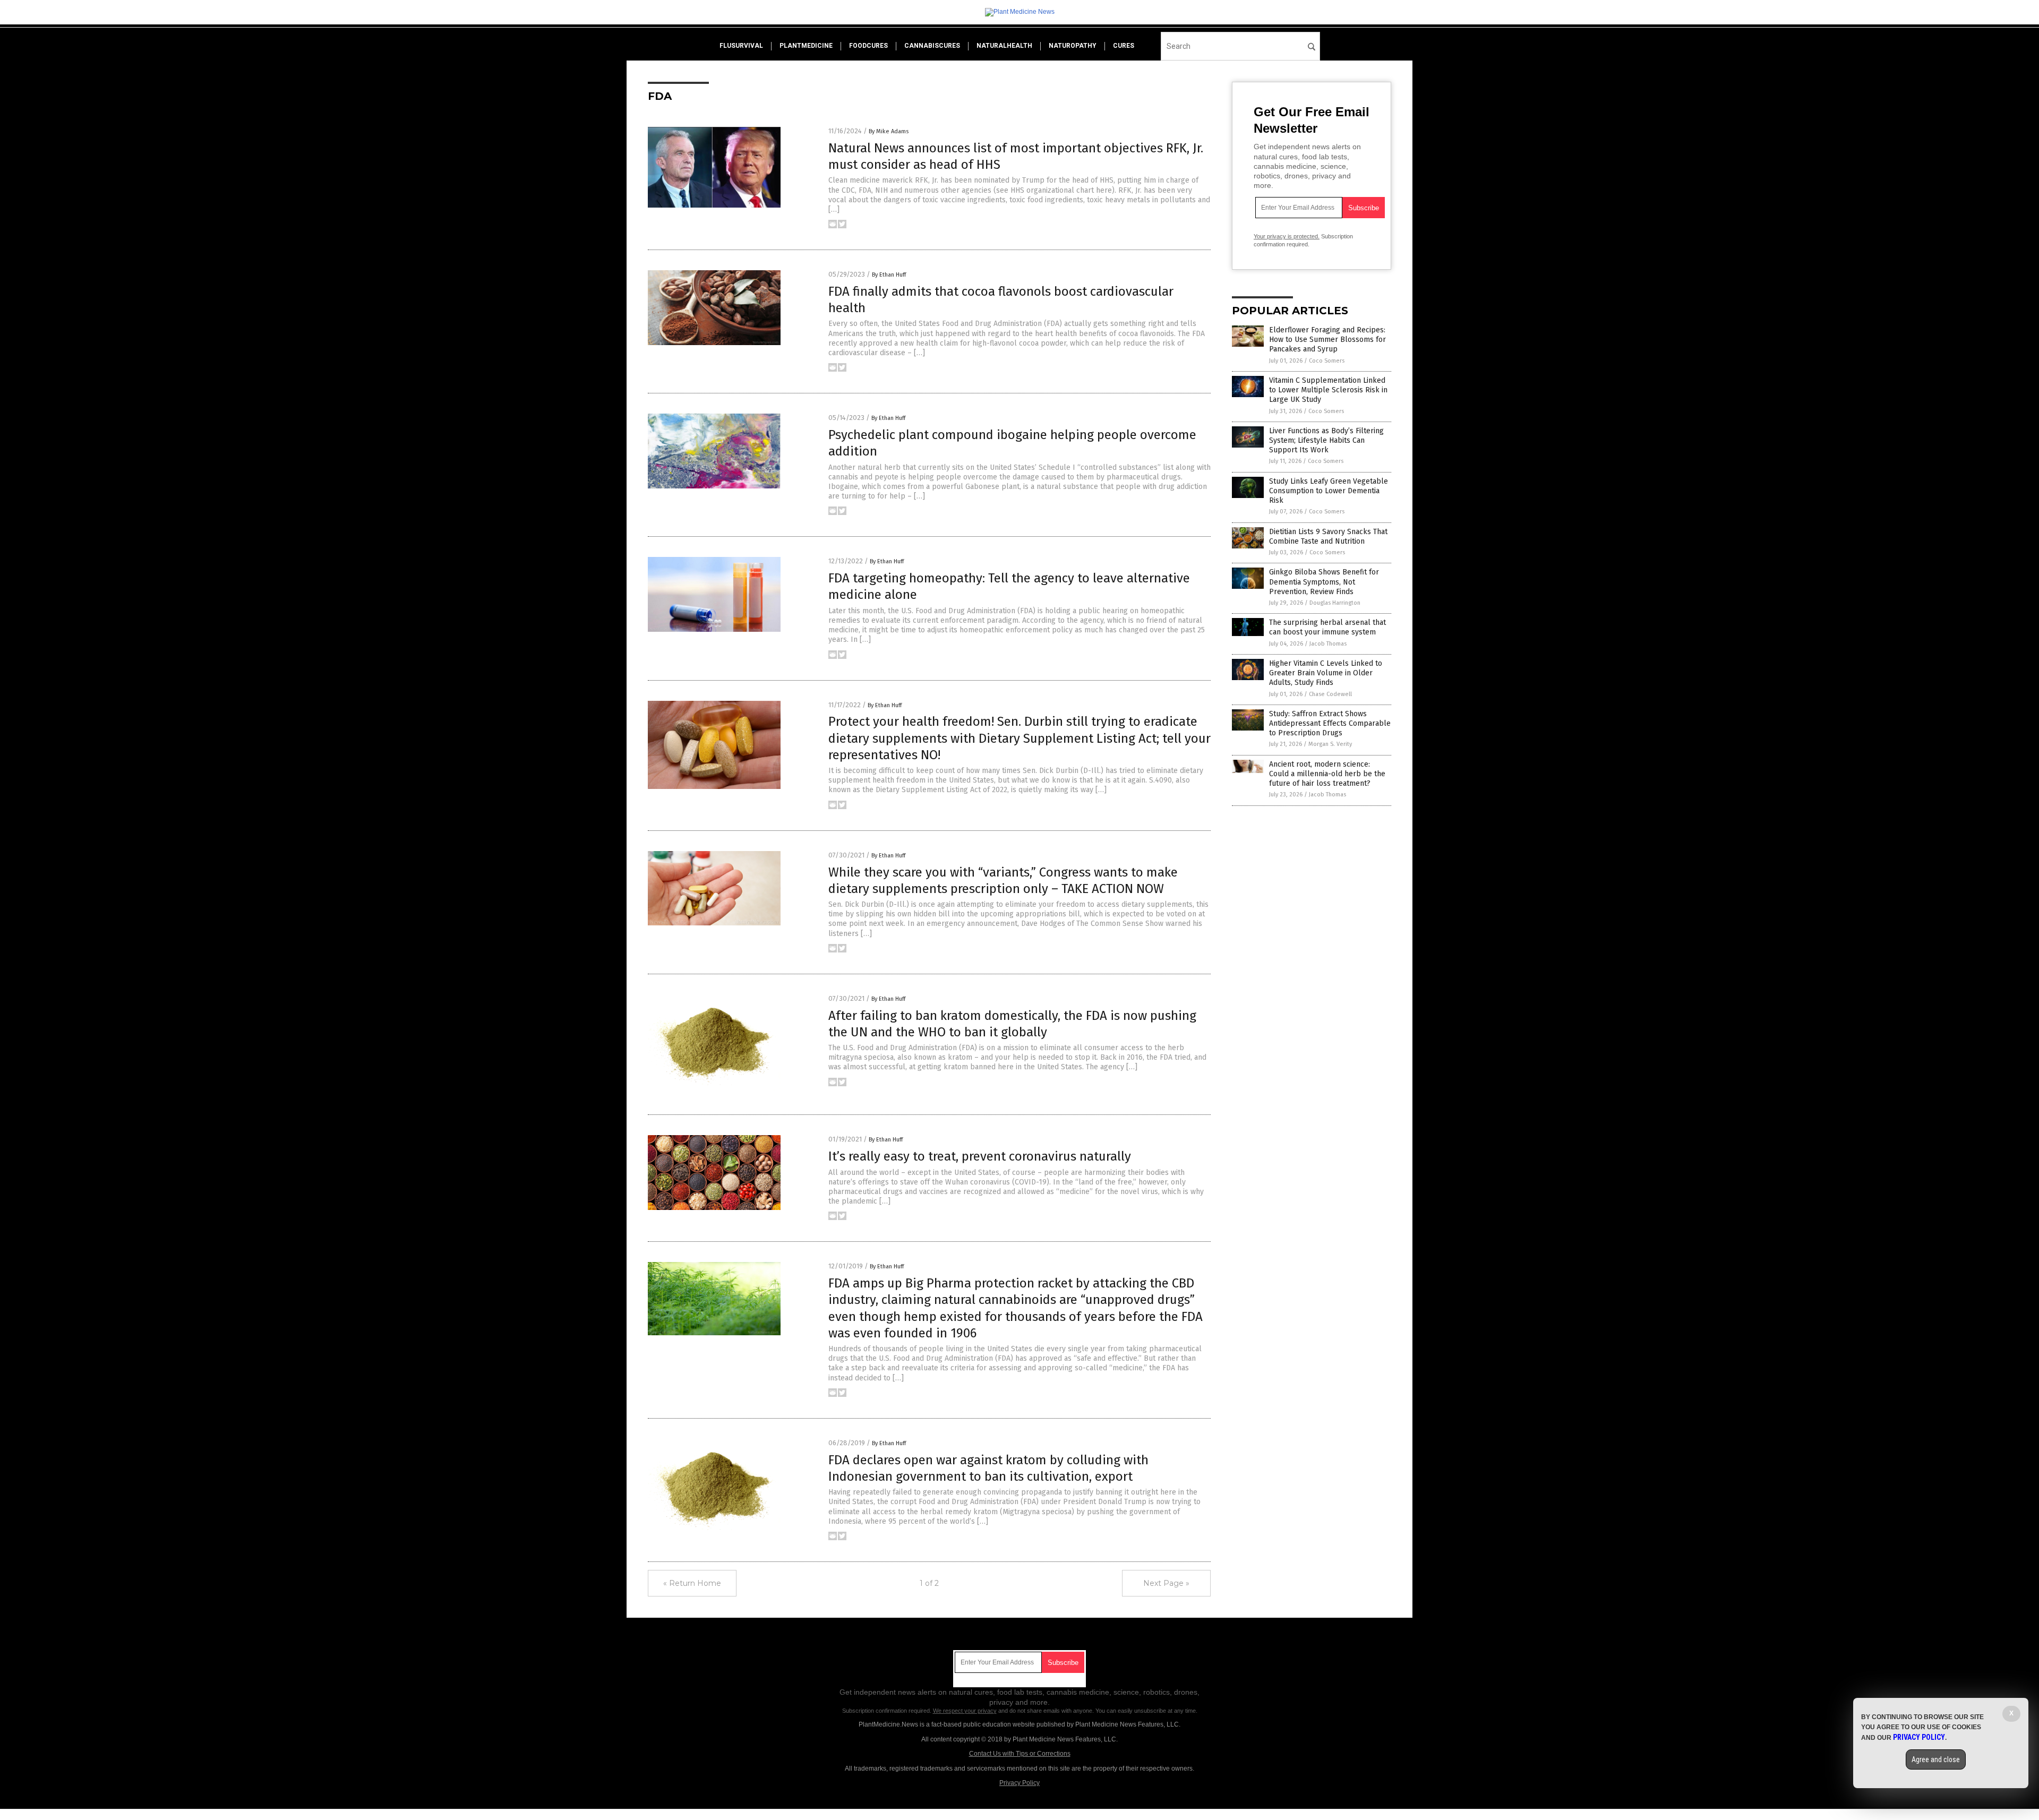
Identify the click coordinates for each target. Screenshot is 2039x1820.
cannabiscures (932, 46)
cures (1124, 46)
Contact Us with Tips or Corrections (1020, 1754)
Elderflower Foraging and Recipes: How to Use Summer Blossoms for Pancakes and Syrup (1327, 340)
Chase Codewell (1330, 694)
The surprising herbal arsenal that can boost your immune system (1327, 627)
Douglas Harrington (1335, 603)
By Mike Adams (889, 131)
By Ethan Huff (889, 275)
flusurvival (741, 46)
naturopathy (1073, 46)
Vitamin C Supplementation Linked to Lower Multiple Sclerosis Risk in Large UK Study (1328, 390)
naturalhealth (1004, 46)
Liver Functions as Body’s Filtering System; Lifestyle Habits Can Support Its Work (1326, 440)
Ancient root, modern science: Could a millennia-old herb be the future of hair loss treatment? (1327, 774)
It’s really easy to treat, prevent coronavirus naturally (980, 1156)
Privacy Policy (1019, 1783)
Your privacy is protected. (1287, 236)
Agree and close (1936, 1759)
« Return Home (692, 1583)
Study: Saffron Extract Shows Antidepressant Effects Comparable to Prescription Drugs (1330, 723)
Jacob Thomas (1328, 644)
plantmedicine (806, 46)
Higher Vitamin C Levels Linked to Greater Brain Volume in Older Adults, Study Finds (1326, 673)
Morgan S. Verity (1330, 744)
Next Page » (1166, 1583)
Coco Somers (1327, 361)
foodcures (868, 46)
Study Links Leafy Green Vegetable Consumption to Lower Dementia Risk (1329, 491)
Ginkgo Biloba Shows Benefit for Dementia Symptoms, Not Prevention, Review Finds (1324, 582)
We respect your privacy (965, 1711)
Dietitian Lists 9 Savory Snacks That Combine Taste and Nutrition (1328, 536)
